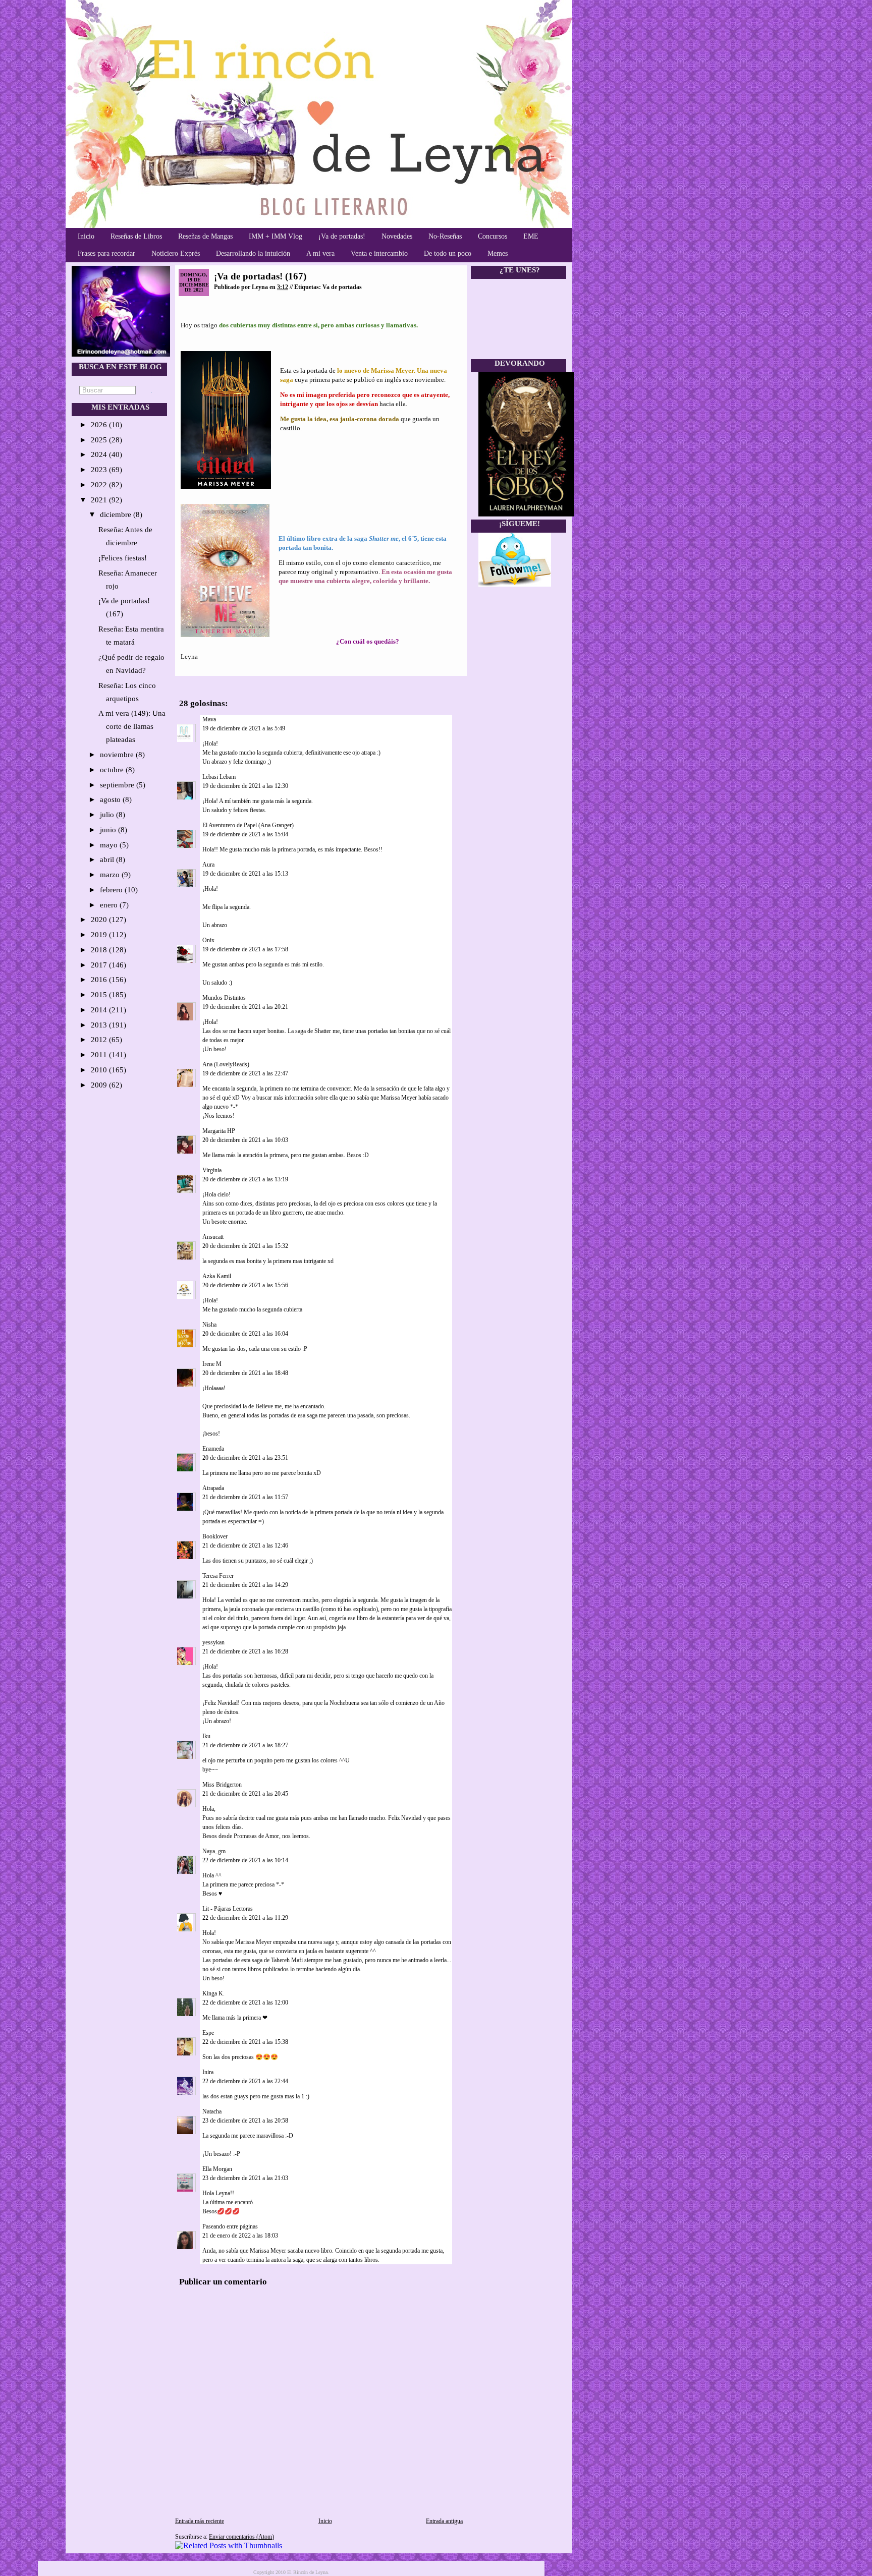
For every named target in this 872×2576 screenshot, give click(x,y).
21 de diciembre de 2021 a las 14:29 (245, 1585)
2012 (100, 1040)
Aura (208, 865)
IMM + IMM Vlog (276, 236)
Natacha (212, 2111)
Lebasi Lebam (219, 777)
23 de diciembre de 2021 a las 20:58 (245, 2121)
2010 (100, 1070)
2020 (100, 920)
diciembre (117, 514)
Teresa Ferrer (218, 1576)
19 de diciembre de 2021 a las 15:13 (245, 874)
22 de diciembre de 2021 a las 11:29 (245, 1918)
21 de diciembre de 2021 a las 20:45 (245, 1794)
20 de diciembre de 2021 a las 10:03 (245, 1140)
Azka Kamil (217, 1276)
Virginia (212, 1170)
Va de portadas (342, 287)
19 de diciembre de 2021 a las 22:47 (245, 1073)
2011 (100, 1055)
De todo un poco (448, 253)
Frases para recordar (106, 253)
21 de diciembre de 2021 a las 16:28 (245, 1651)
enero (110, 905)
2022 (100, 485)
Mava (209, 719)
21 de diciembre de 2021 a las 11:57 (245, 1497)
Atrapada (213, 1488)
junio (109, 830)
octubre (113, 770)
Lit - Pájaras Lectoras (228, 1909)
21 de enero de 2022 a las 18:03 (240, 2236)
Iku (206, 1736)
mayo (110, 845)
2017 (100, 965)
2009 (100, 1085)
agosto (111, 799)
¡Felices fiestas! (123, 558)
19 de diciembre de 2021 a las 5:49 (244, 728)
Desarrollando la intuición (253, 253)
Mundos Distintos (224, 998)
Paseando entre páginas (230, 2226)
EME (531, 236)
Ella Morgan (217, 2169)
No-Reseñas (445, 236)
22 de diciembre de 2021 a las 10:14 (245, 1860)
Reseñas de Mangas (205, 236)
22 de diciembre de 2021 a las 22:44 (245, 2081)
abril (108, 860)
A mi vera (320, 253)
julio (108, 815)
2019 (100, 935)
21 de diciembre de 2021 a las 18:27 (245, 1745)
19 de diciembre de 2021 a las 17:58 (245, 949)
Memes (498, 253)
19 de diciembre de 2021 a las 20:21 (245, 1007)
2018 (100, 950)
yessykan (213, 1642)
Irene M (212, 1364)
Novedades (397, 236)
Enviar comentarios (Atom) (241, 2537)
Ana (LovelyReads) (226, 1064)
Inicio (86, 236)
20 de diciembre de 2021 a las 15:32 (245, 1246)
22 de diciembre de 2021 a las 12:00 (245, 2002)
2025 (100, 440)
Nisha (209, 1325)
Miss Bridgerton (222, 1785)
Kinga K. (213, 1993)
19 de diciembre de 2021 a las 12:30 (245, 786)
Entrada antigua (444, 2521)
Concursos (493, 236)
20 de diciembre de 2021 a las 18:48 (245, 1373)
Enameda (213, 1449)
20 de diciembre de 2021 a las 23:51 (245, 1458)
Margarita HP (219, 1131)
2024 (100, 454)
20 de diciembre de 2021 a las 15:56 (245, 1285)
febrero (112, 890)
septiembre (118, 785)
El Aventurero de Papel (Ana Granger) (248, 825)
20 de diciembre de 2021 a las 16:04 (245, 1334)
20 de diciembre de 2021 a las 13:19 (245, 1179)
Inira (208, 2072)
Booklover (215, 1536)
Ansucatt (213, 1237)
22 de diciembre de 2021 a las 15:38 (245, 2042)
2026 (100, 425)
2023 (100, 470)
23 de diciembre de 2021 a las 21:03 (245, 2178)
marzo (111, 875)
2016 (100, 980)
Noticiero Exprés (176, 253)
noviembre (118, 755)
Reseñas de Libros (136, 236)
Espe (208, 2033)
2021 (100, 500)
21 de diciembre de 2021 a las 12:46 (245, 1545)
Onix (208, 940)
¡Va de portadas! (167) (260, 276)
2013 (100, 1025)
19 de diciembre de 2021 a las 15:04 (245, 834)
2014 (100, 1010)
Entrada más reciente (200, 2521)
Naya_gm (214, 1851)
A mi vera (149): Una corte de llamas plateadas (132, 726)
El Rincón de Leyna (307, 2572)
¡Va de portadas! (342, 236)
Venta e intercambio (379, 253)
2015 (100, 995)
